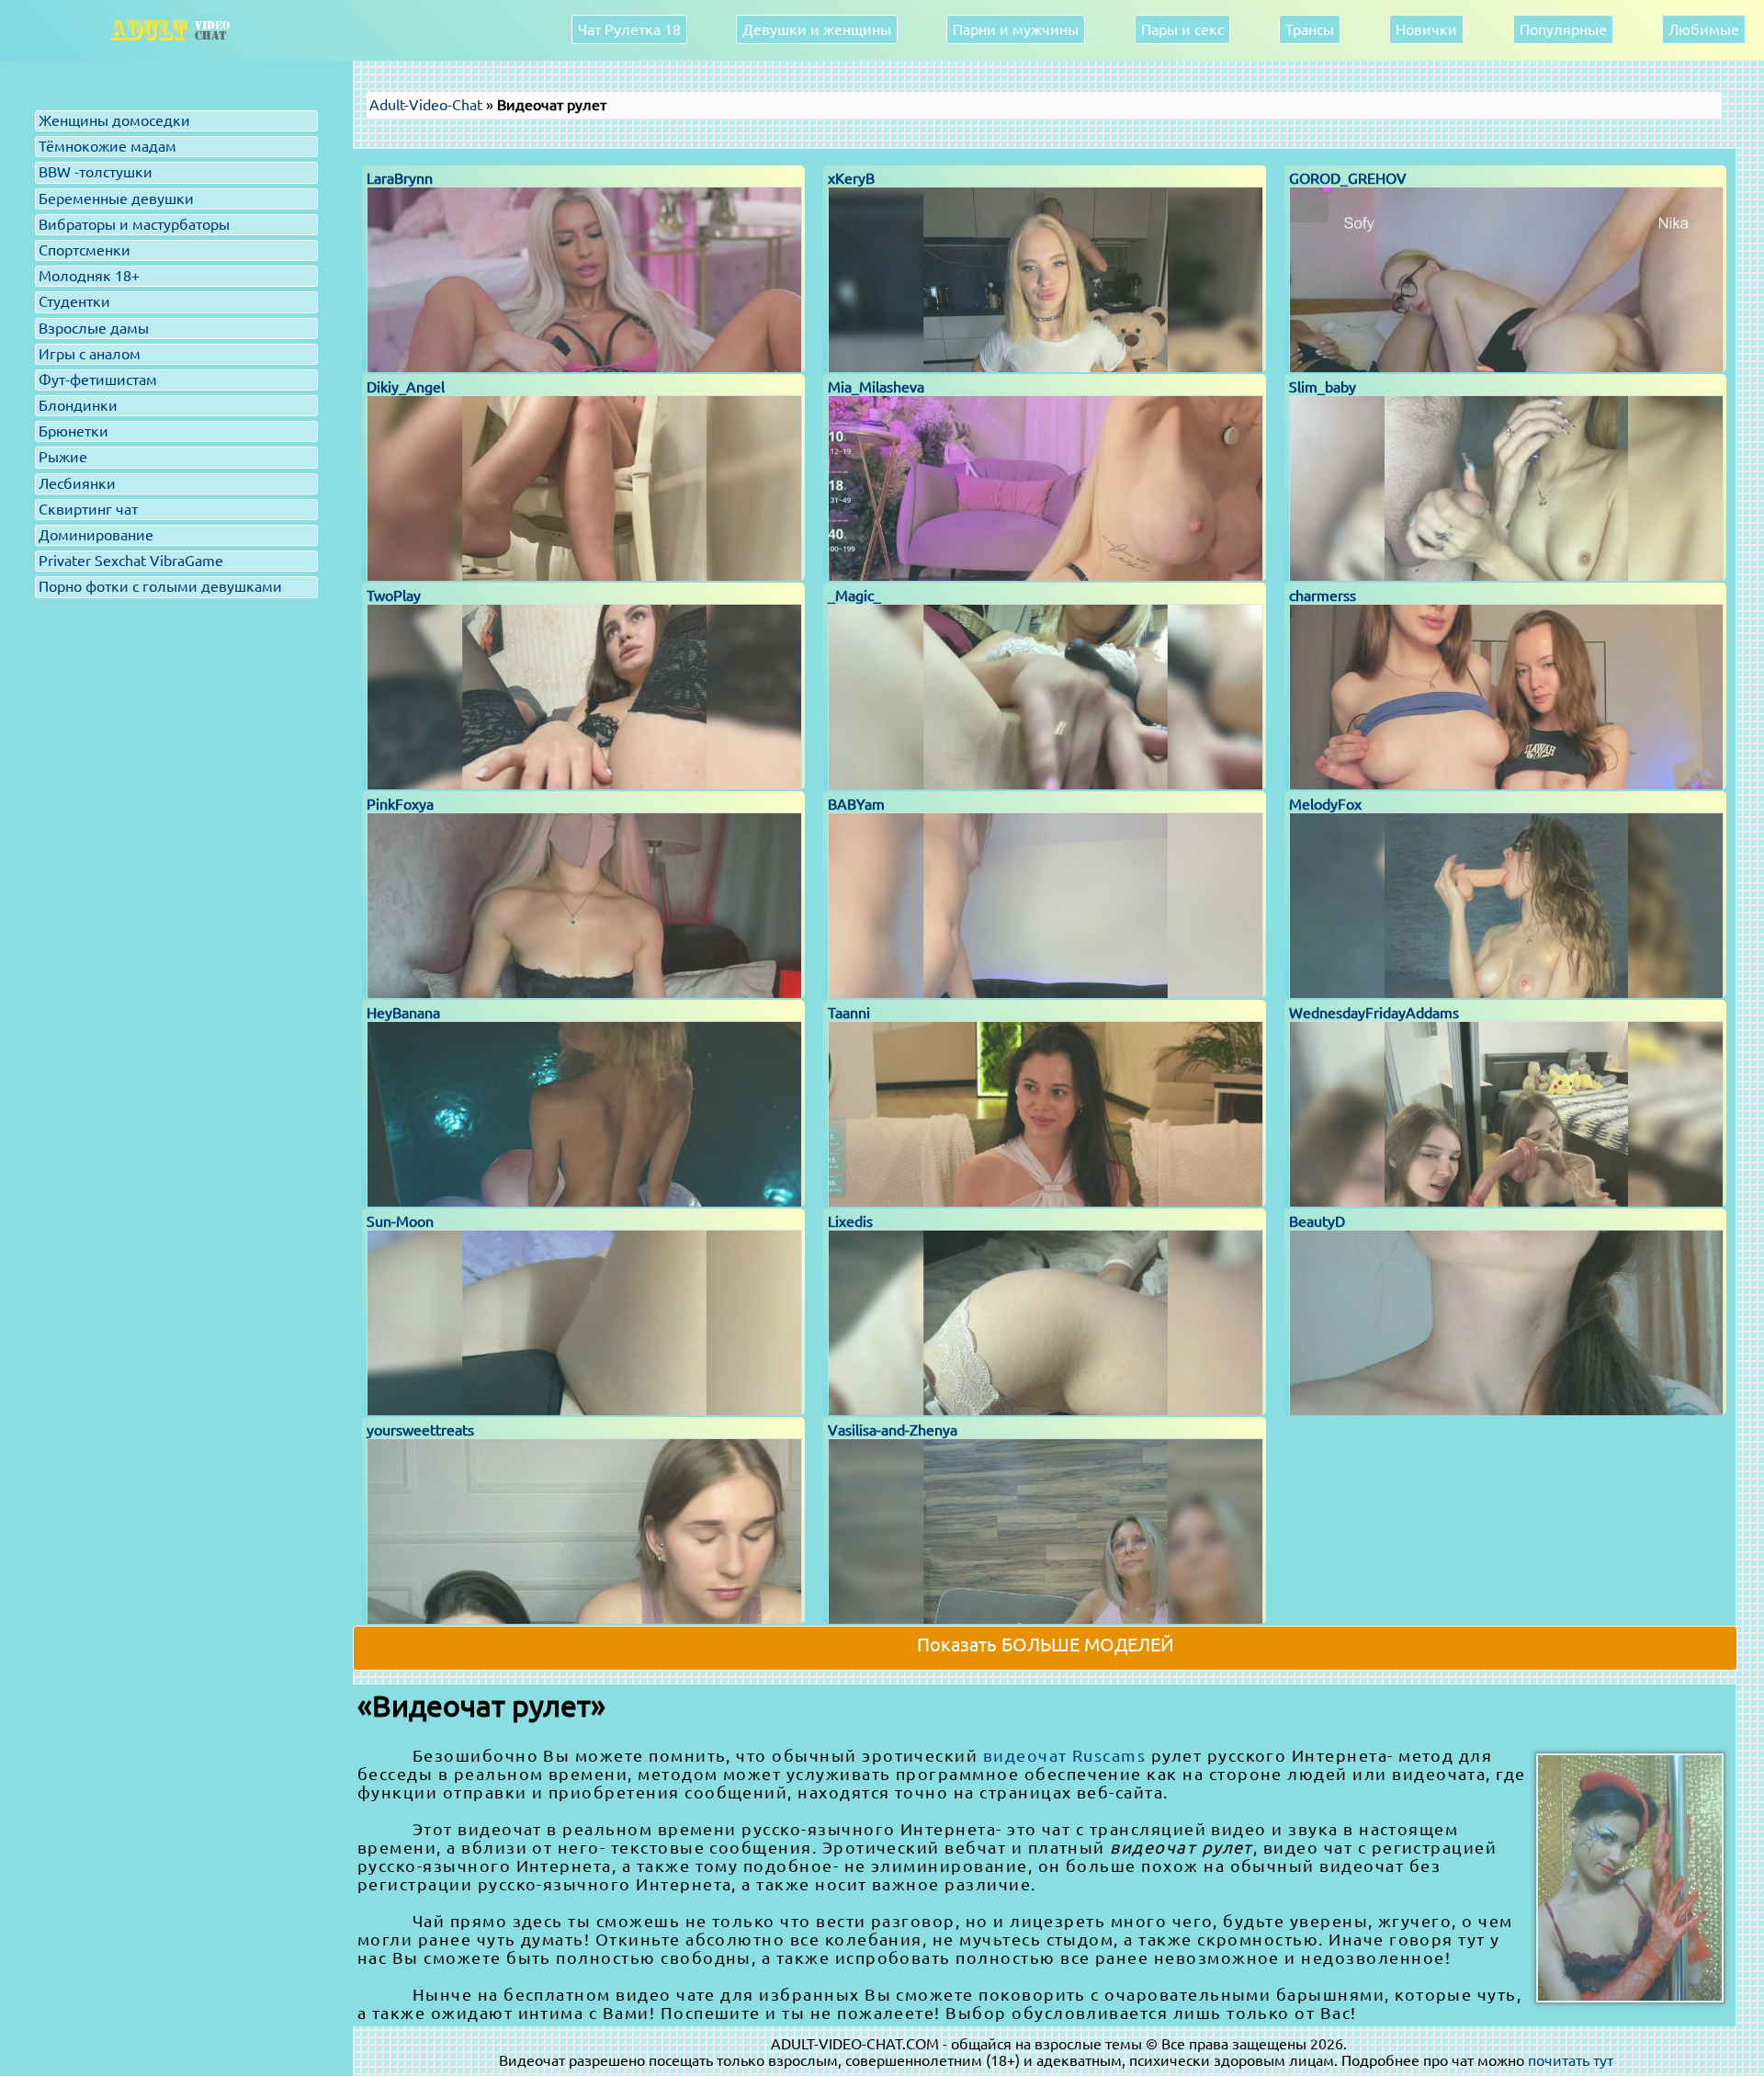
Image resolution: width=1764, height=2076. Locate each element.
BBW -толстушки (96, 172)
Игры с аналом (90, 354)
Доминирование (96, 535)
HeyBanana (403, 1013)
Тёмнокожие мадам (107, 146)
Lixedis (850, 1221)
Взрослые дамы (94, 328)
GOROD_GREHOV (1348, 178)
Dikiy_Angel (406, 387)
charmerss (1323, 596)
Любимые (1704, 29)
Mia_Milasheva (876, 387)
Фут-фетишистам (98, 380)
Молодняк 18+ (89, 276)
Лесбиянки (77, 483)
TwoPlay (394, 596)
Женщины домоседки (114, 120)
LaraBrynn (400, 178)
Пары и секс (1182, 29)
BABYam (856, 804)
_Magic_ (854, 596)
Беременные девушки (116, 199)
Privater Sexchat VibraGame (131, 561)
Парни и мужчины (1016, 29)
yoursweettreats (420, 1430)
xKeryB (851, 178)
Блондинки (78, 405)
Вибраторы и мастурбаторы (134, 224)
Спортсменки (85, 250)
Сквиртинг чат (88, 509)
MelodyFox (1325, 804)
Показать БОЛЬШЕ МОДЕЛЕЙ (1046, 1645)
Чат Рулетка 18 (629, 29)
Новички (1426, 29)
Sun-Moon (400, 1221)
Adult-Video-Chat (426, 105)
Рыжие (63, 457)
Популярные (1563, 29)
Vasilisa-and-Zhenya (893, 1430)
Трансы (1310, 29)
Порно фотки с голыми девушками (160, 586)
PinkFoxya (400, 804)
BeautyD (1317, 1221)
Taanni (849, 1013)
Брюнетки (73, 431)
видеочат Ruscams (1065, 1755)
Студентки (74, 301)
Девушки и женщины (817, 29)
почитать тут (1571, 2060)
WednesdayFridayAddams (1374, 1013)
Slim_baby (1323, 387)
